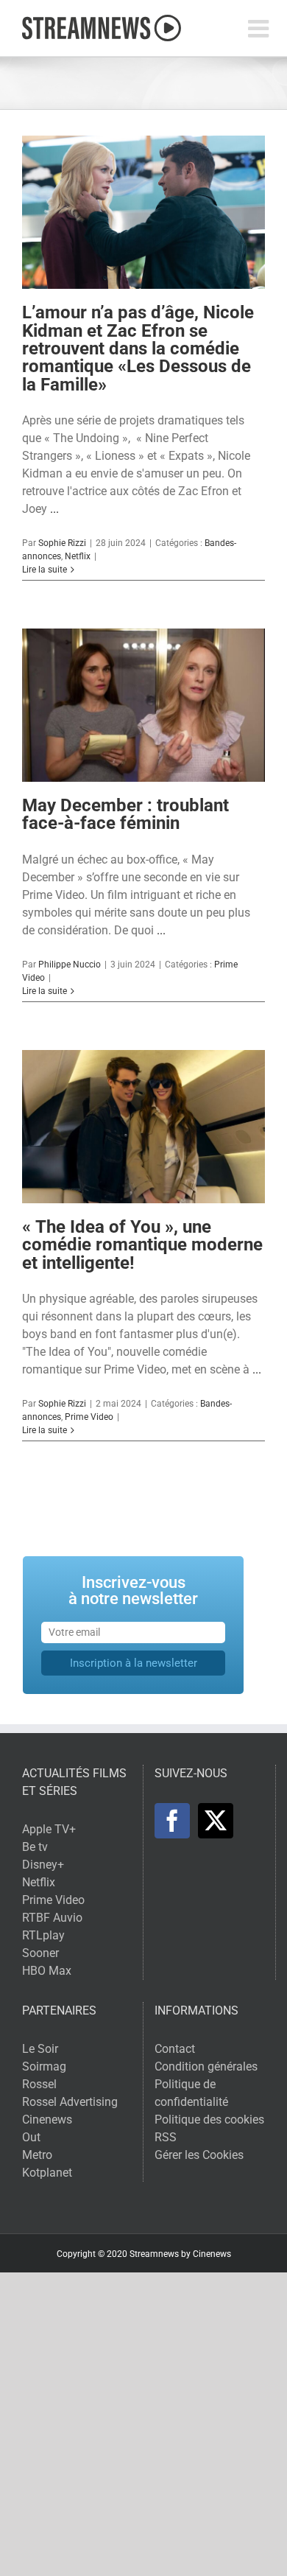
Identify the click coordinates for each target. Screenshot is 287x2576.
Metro (37, 2155)
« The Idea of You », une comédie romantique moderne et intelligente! (142, 1245)
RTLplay (43, 1935)
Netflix (78, 556)
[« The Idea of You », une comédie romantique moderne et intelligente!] (143, 1127)
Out (31, 2137)
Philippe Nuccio (70, 965)
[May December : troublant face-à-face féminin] (143, 705)
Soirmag (44, 2066)
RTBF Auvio (52, 1918)
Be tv (35, 1847)
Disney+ (43, 1865)
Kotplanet (47, 2173)
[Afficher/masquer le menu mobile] (260, 28)
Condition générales (206, 2066)
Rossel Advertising (70, 2102)
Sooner (40, 1953)
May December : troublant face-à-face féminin (125, 814)
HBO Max (47, 1971)
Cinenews (47, 2120)
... (54, 509)
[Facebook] (172, 1821)
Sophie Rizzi (62, 543)
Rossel (39, 2084)
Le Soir (40, 2049)
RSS (166, 2137)
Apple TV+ (49, 1829)
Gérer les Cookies (199, 2155)
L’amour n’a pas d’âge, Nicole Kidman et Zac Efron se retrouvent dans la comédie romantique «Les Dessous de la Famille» (138, 348)
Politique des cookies (209, 2120)
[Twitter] (216, 1821)
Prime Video (89, 1417)
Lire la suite (45, 570)
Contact (175, 2049)
